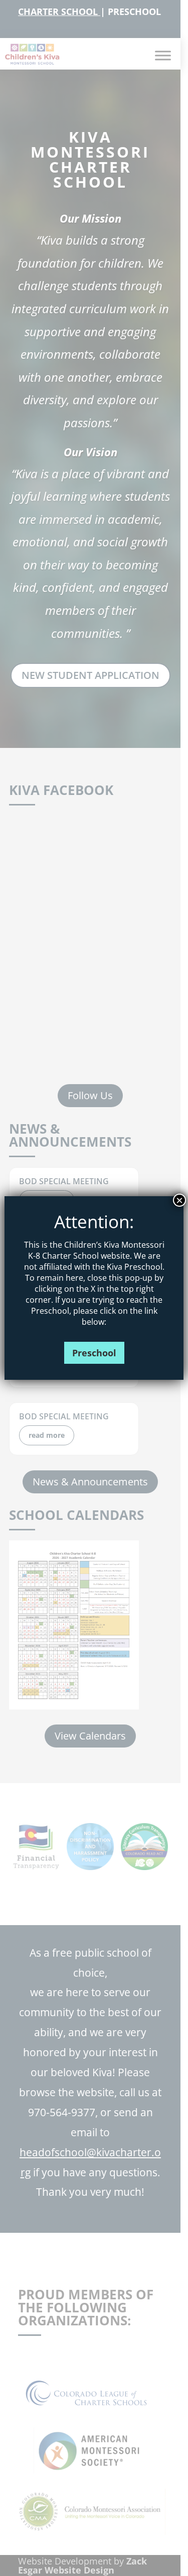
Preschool (94, 1353)
